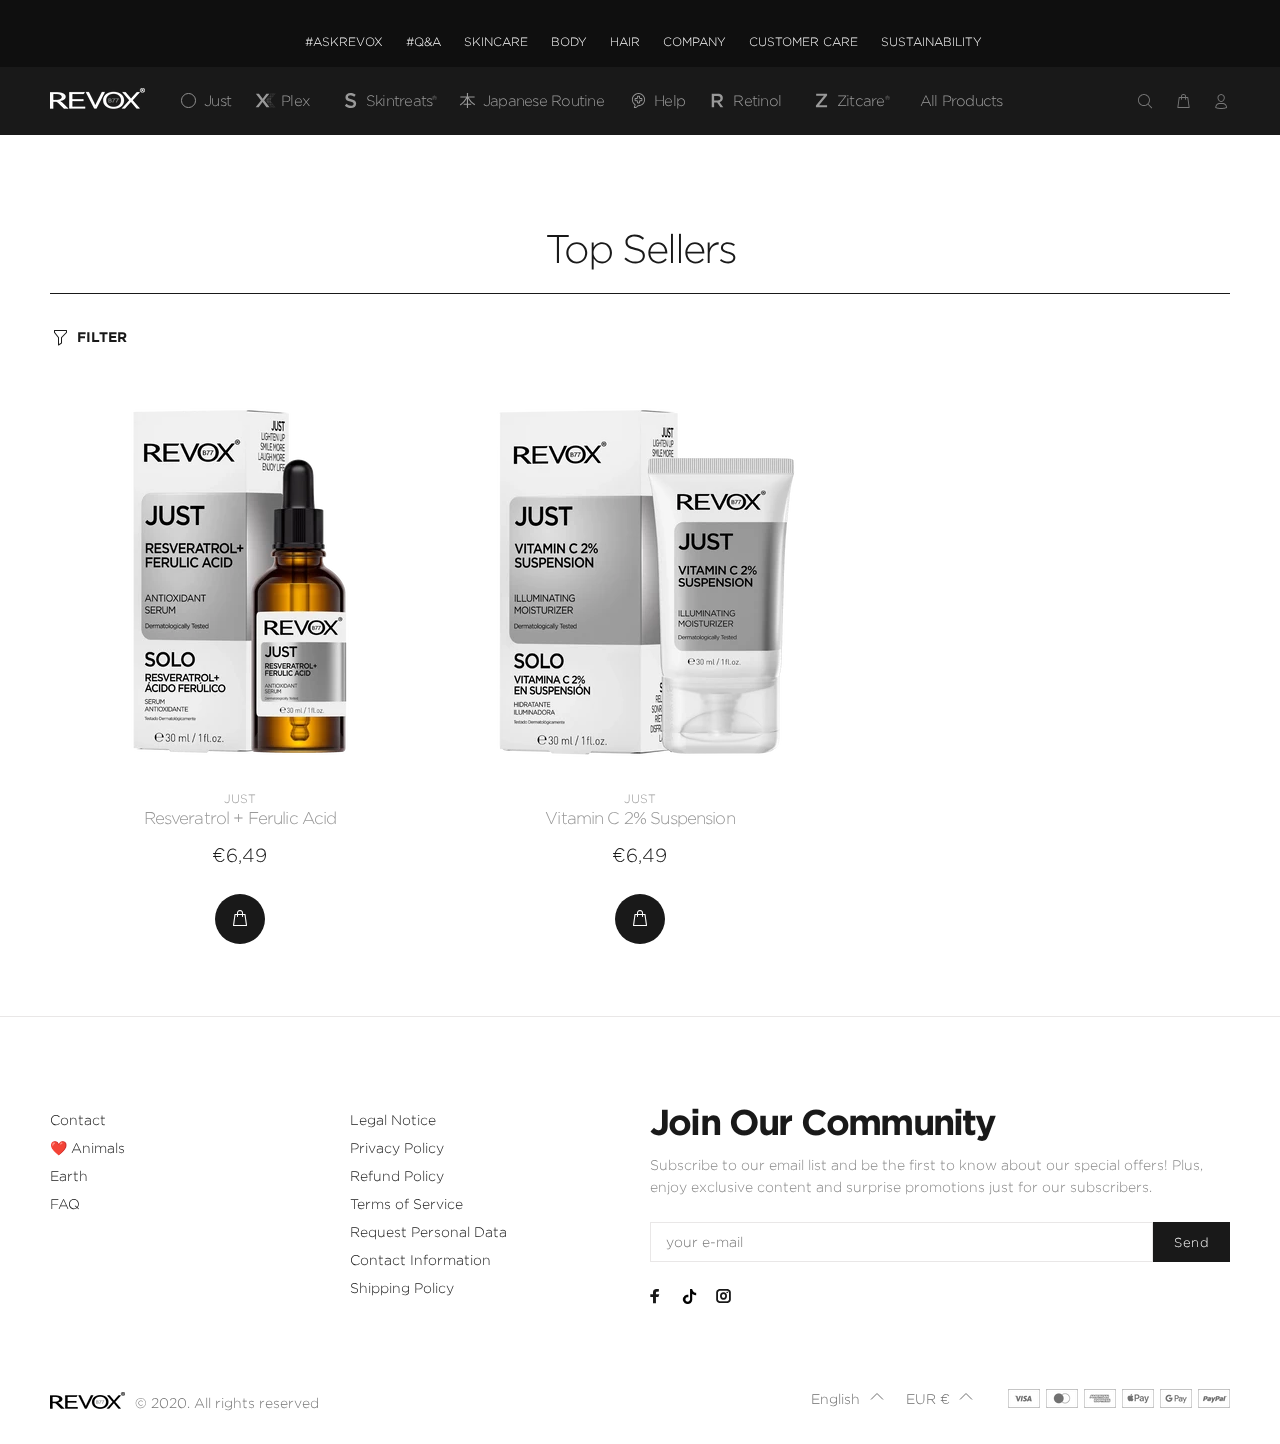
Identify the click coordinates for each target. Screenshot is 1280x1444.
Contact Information (420, 1260)
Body (569, 41)
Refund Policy (397, 1176)
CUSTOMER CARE (803, 41)
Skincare (496, 41)
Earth (69, 1176)
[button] (848, 1399)
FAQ (65, 1204)
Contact (78, 1120)
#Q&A (423, 41)
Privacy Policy (397, 1148)
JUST (240, 798)
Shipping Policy (402, 1288)
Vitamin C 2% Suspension (639, 818)
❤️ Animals (87, 1148)
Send (1191, 1242)
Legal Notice (393, 1120)
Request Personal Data (428, 1232)
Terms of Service (406, 1204)
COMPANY (694, 41)
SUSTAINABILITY (931, 41)
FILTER (102, 337)
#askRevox (344, 41)
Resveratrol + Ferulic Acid (240, 818)
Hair (625, 41)
